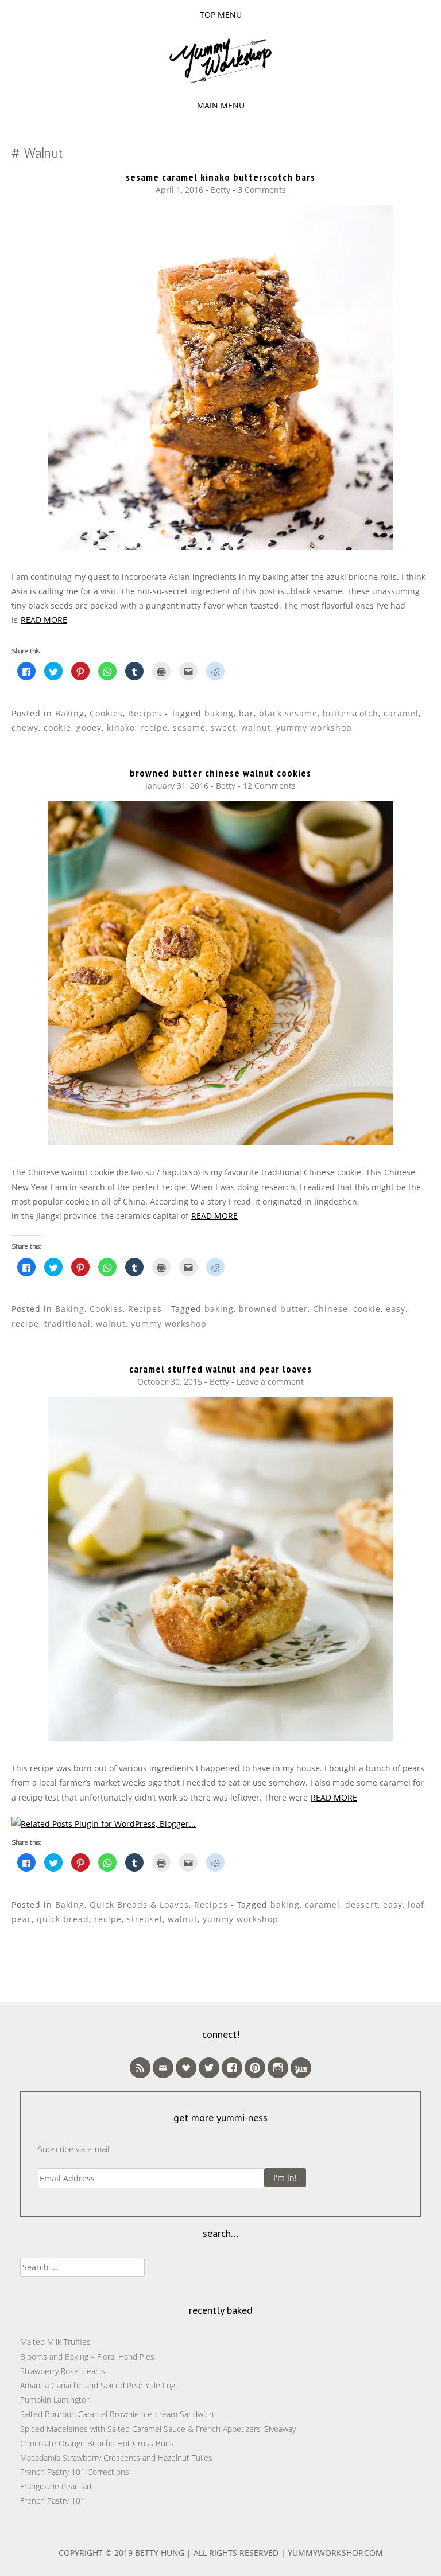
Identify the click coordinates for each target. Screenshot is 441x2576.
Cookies (106, 713)
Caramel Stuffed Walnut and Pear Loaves (220, 1369)
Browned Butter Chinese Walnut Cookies (220, 773)
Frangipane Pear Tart (56, 2486)
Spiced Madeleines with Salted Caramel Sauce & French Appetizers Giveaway (158, 2429)
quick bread (63, 1919)
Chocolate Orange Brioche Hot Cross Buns (97, 2443)
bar (246, 713)
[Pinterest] (255, 2068)
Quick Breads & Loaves (139, 1905)
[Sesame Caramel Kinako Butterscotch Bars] (220, 546)
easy (396, 1309)
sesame (189, 728)
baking (219, 713)
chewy (25, 728)
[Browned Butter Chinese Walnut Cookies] (220, 1142)
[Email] (163, 2068)
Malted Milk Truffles (55, 2342)
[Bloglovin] (186, 2068)
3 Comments (262, 190)
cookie (57, 728)
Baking (70, 713)
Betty (220, 190)
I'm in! (285, 2178)
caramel (401, 713)
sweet (223, 728)
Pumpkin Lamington (55, 2400)
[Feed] (140, 2068)
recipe (154, 728)
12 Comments (269, 786)
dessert (361, 1905)
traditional (67, 1324)
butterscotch (351, 713)
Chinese (330, 1309)
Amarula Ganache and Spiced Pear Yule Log (98, 2385)
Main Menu (221, 105)
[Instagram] (278, 2068)
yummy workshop (314, 728)
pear (22, 1919)
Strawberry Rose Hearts (63, 2371)
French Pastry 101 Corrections (75, 2472)
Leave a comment (270, 1381)
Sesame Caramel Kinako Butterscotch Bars (220, 177)
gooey (89, 728)
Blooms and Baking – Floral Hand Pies (87, 2357)
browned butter (273, 1309)
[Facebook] (232, 2068)
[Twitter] (209, 2068)
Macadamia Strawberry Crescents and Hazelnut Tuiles (116, 2458)
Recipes (145, 713)
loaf (416, 1905)
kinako (121, 728)
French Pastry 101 (53, 2501)
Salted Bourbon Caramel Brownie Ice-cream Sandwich (117, 2414)
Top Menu (221, 15)
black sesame (288, 713)
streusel (145, 1919)
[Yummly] (301, 2068)
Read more (44, 620)
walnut (256, 728)
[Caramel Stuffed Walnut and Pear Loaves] (220, 1738)
